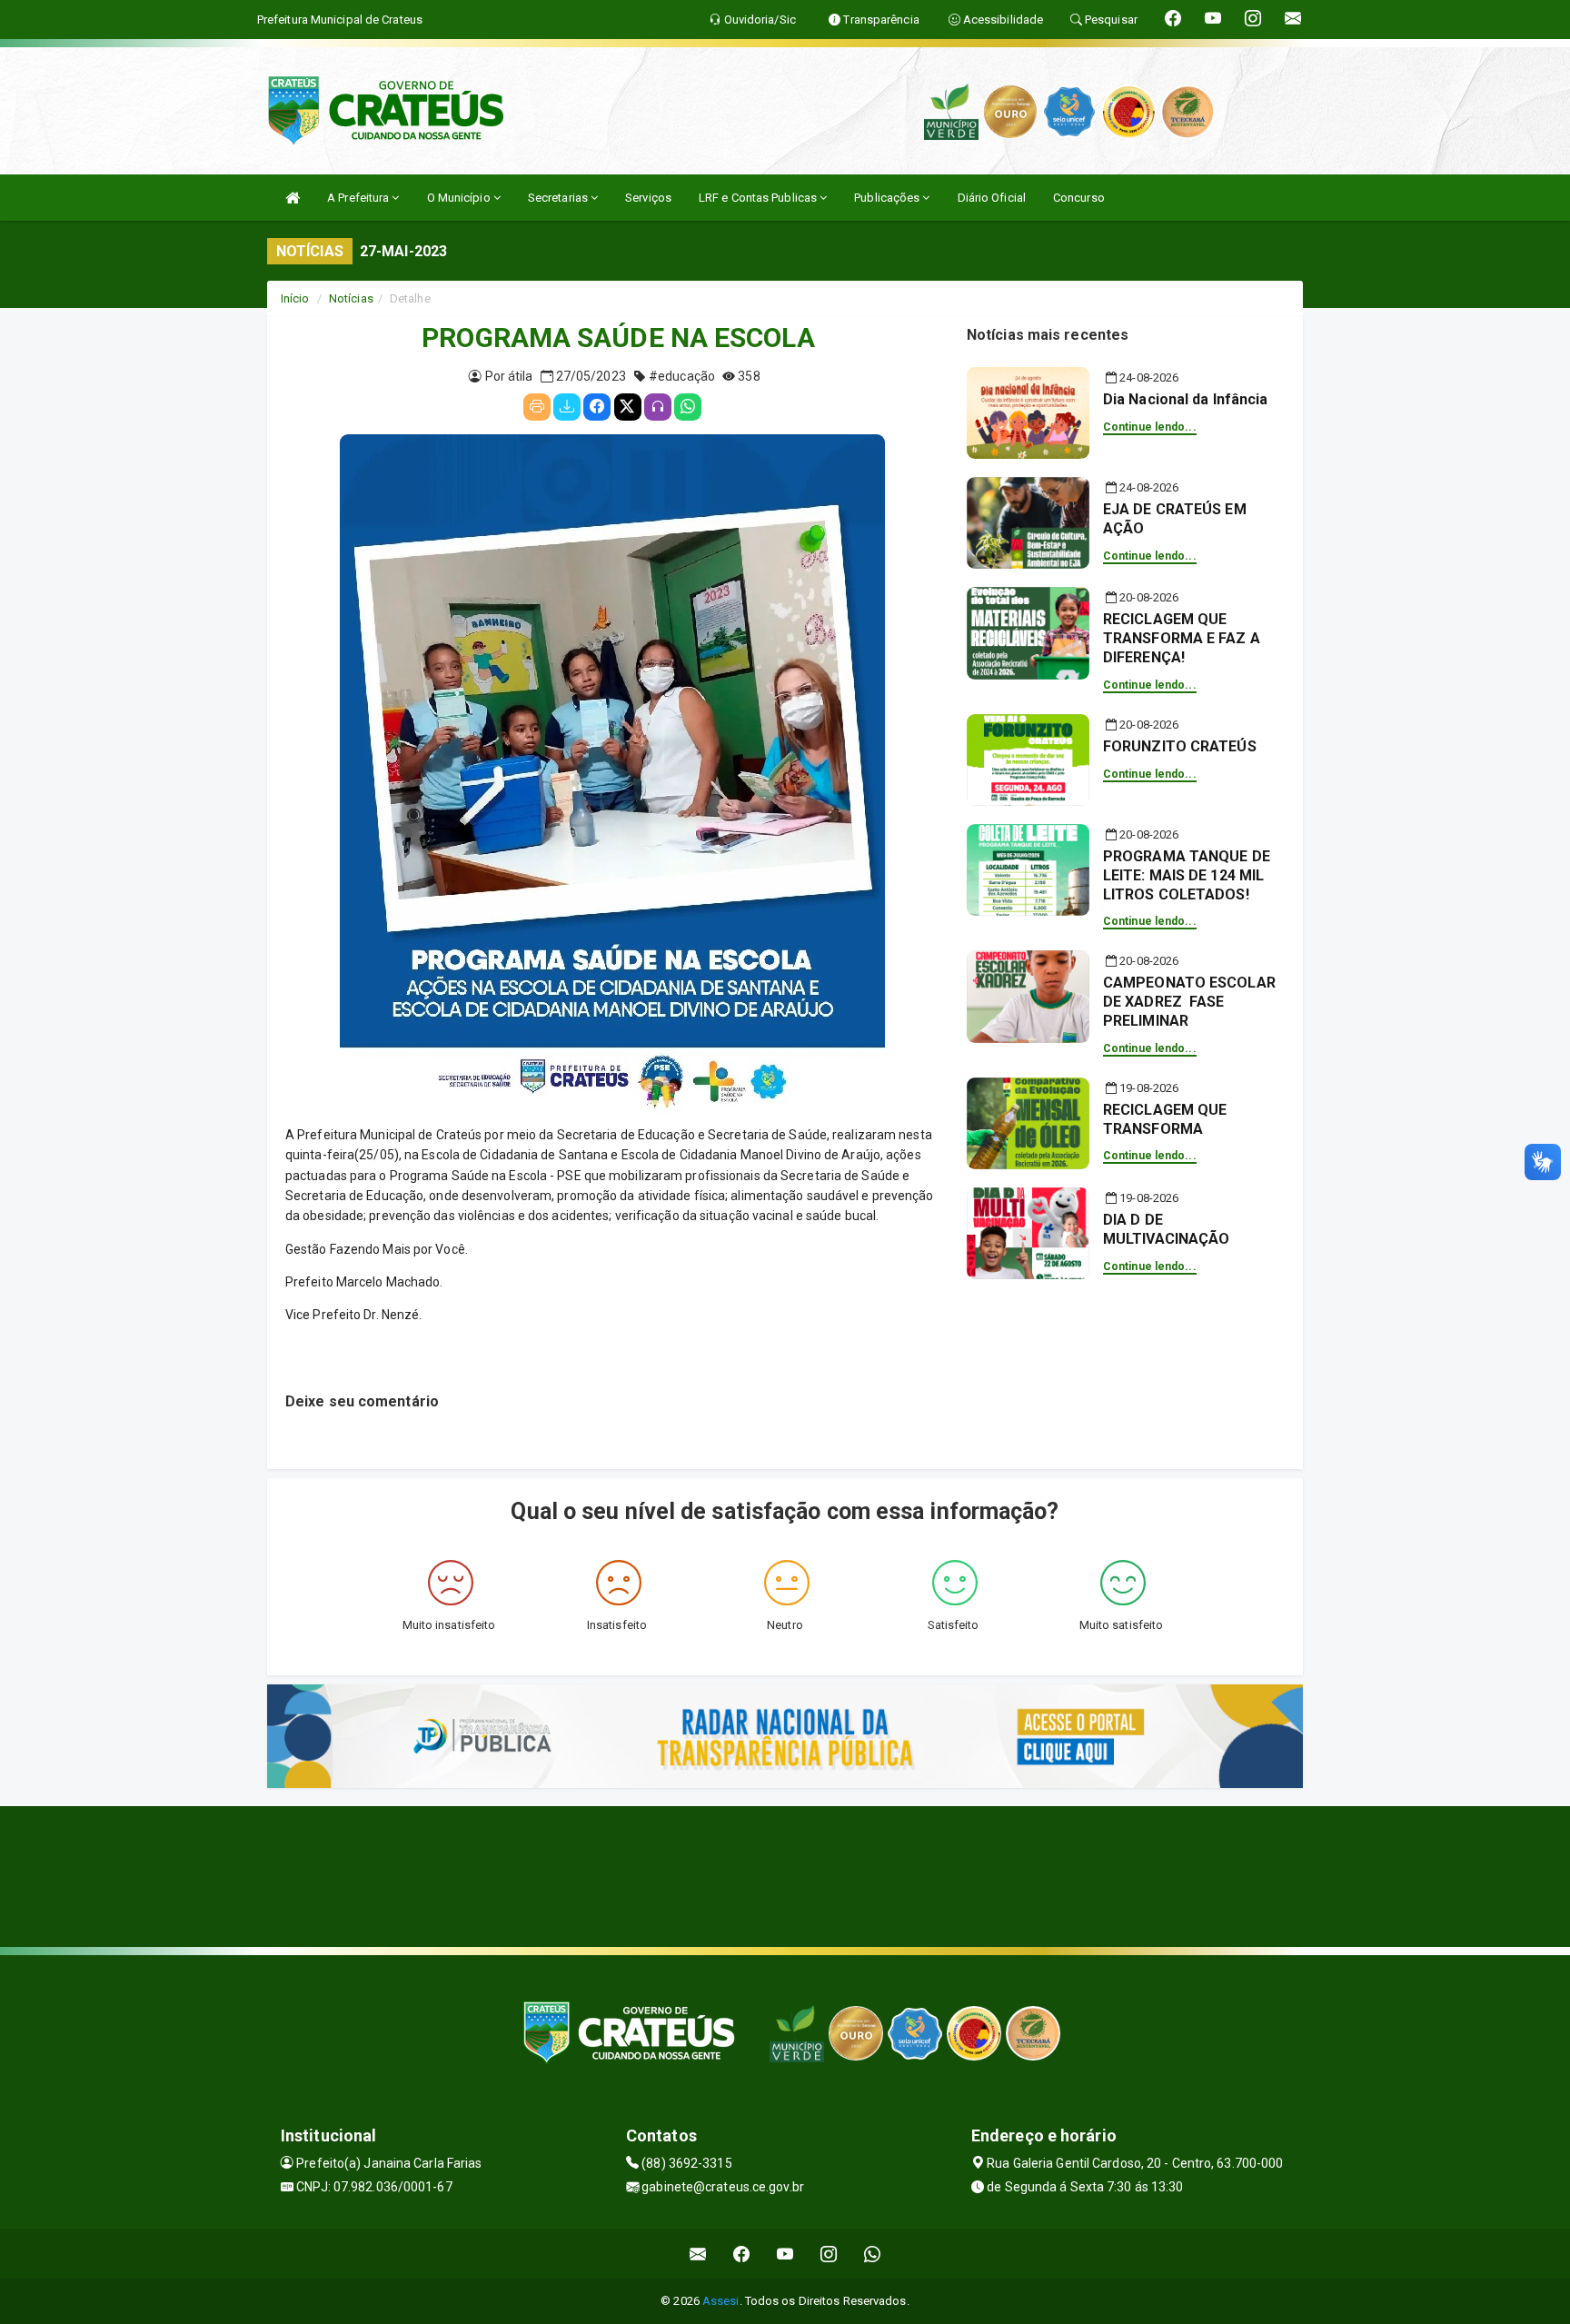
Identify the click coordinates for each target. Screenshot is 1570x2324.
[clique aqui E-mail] (698, 2254)
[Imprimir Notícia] (537, 407)
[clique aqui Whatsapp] (873, 2254)
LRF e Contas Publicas (759, 198)
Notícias (351, 298)
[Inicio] (293, 198)
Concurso (1079, 198)
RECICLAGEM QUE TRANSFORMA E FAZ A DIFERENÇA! (1182, 638)
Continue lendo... (1150, 427)
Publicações (888, 198)
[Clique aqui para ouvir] (658, 407)
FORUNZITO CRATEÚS (1180, 746)
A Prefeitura (359, 198)
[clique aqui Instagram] (829, 2254)
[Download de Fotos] (567, 407)
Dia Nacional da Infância (1185, 399)
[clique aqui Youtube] (785, 2254)
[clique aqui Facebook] (742, 2254)
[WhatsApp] (688, 407)
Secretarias (559, 198)
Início (295, 298)
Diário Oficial (992, 198)
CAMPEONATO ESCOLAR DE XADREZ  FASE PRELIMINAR (1189, 1002)
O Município (460, 198)
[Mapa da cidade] (785, 1874)
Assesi (721, 2301)
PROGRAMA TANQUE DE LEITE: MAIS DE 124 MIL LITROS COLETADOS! (1187, 875)
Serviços (648, 198)
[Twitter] (628, 407)
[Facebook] (597, 407)
